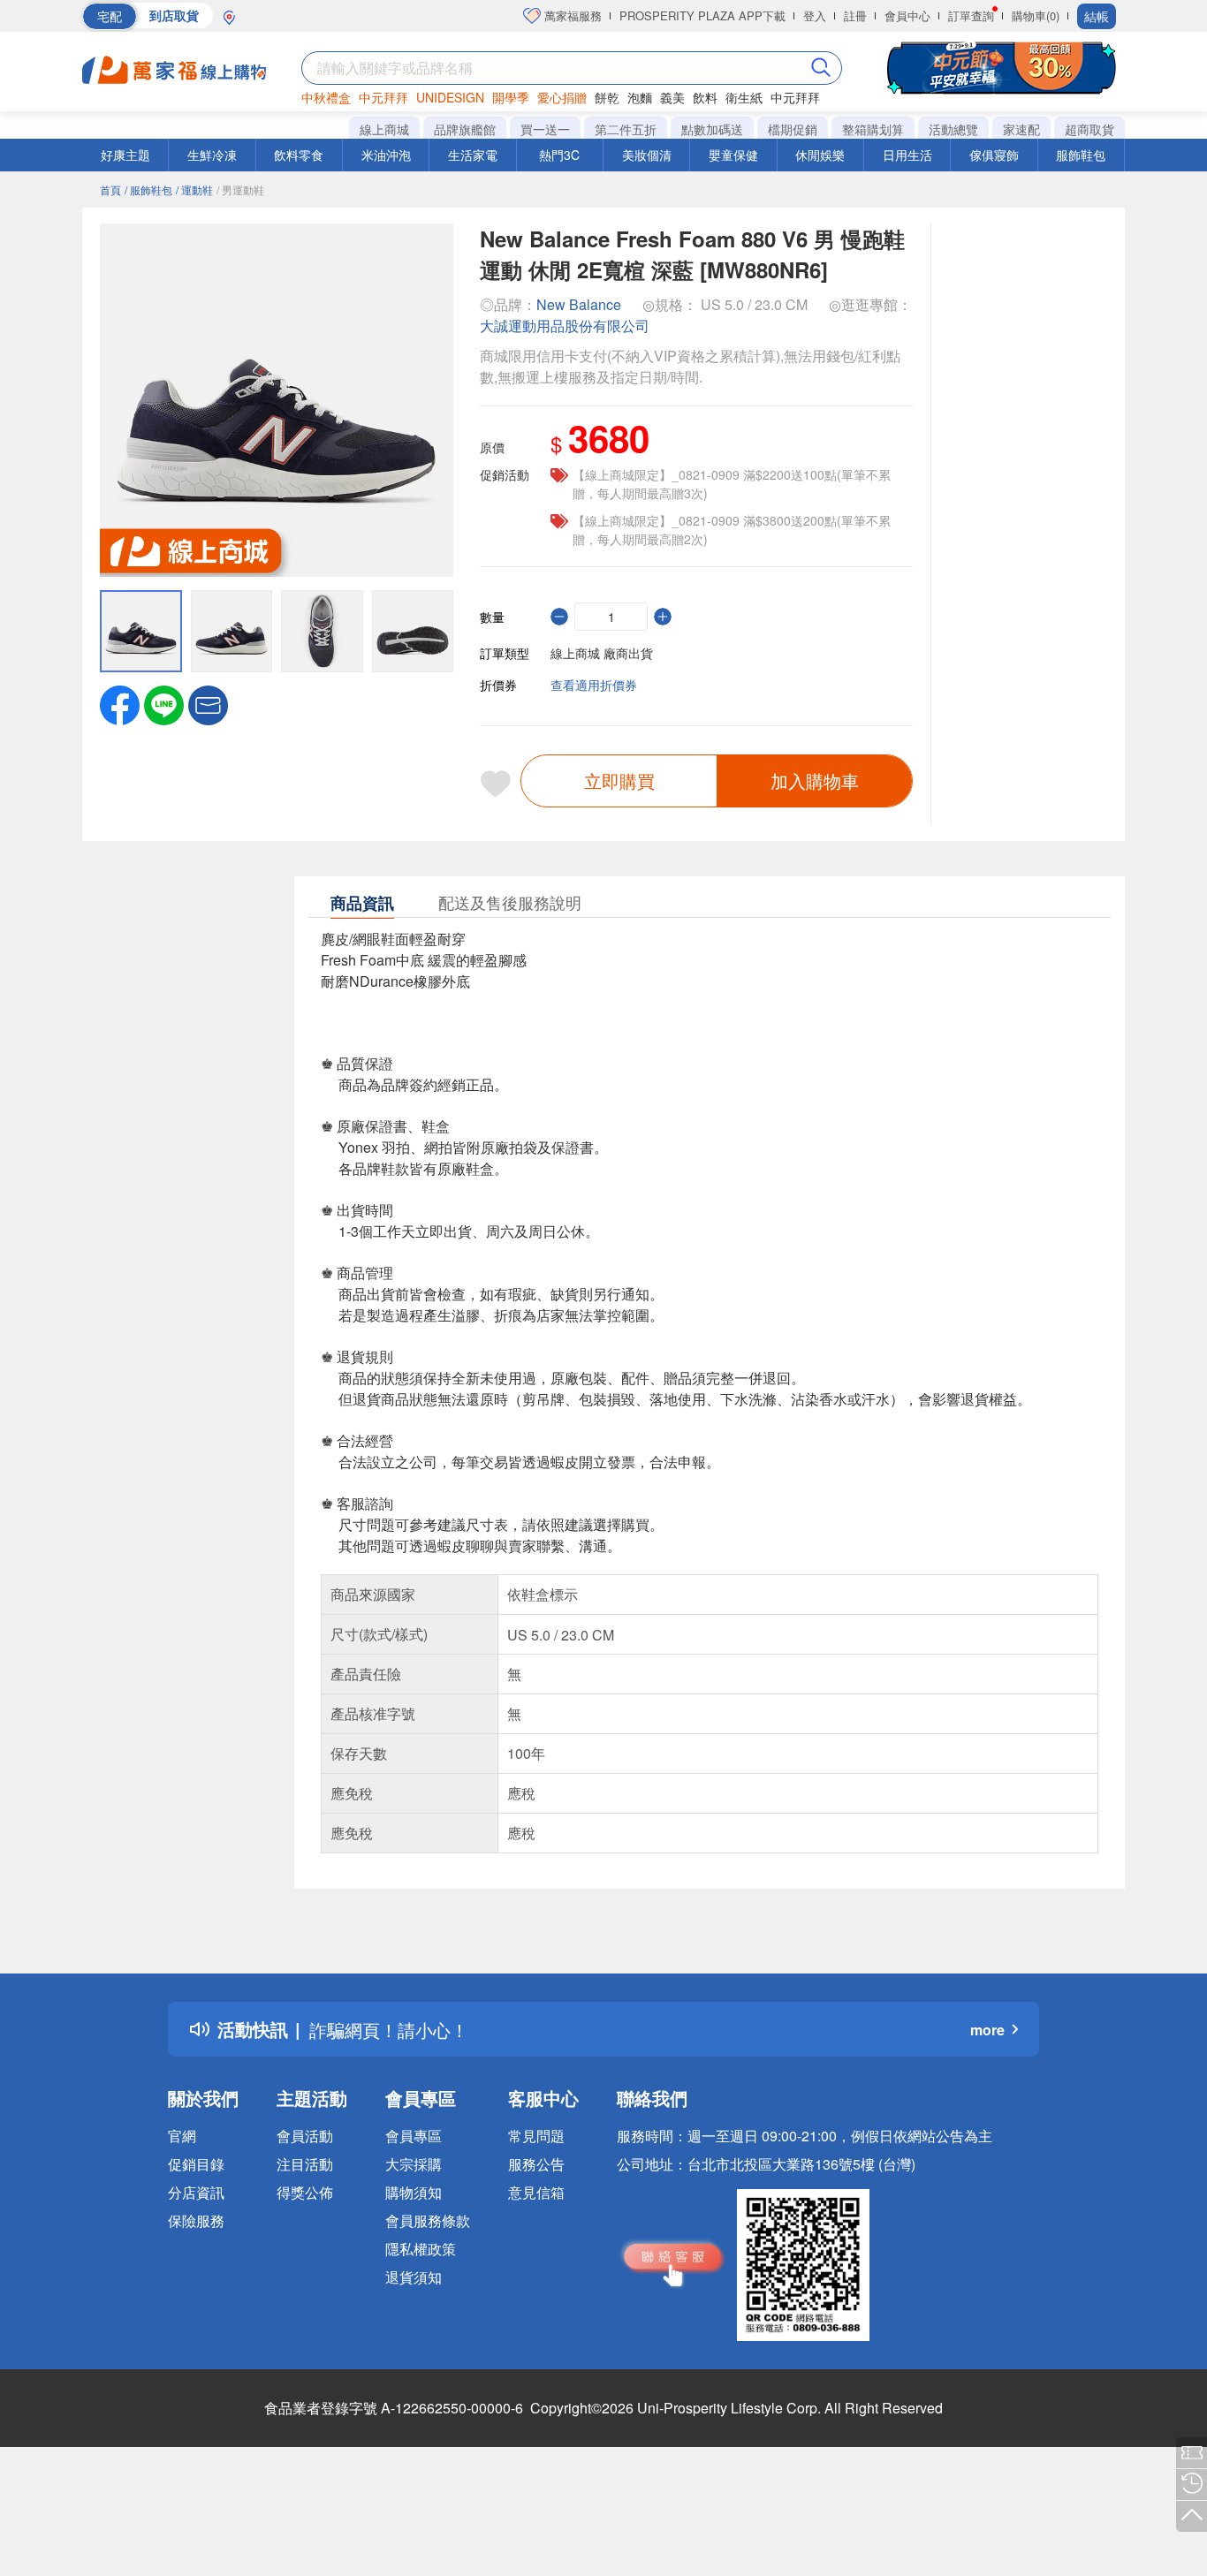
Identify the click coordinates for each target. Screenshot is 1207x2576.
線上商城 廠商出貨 (602, 653)
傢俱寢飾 (994, 155)
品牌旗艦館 (465, 129)
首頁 (110, 189)
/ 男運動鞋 (240, 189)
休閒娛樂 (820, 155)
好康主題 (125, 155)
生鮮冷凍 (212, 155)
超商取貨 (1089, 129)
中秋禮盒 (326, 97)
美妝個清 (647, 155)
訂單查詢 (971, 15)
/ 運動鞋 (194, 189)
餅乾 (607, 97)
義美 (672, 97)
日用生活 (907, 155)
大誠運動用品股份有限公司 (565, 326)
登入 (815, 15)
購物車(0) (1036, 15)
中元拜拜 (383, 97)
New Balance (579, 304)
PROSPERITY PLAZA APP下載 (702, 15)
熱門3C (559, 155)
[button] (208, 703)
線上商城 (384, 129)
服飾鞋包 (1081, 155)
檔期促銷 (793, 129)
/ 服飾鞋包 (148, 189)
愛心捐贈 (562, 97)
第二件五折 (626, 129)
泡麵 (640, 97)
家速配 (1021, 129)
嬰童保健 (733, 155)
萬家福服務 (571, 15)
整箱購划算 (873, 129)
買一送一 (545, 129)
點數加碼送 (712, 129)
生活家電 (473, 155)
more (987, 2030)
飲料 (705, 97)
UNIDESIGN (450, 97)
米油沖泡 (386, 155)
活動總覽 (953, 129)
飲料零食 (299, 155)
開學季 (511, 97)
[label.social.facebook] (120, 703)
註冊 (855, 15)
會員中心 (907, 15)
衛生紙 (744, 97)
